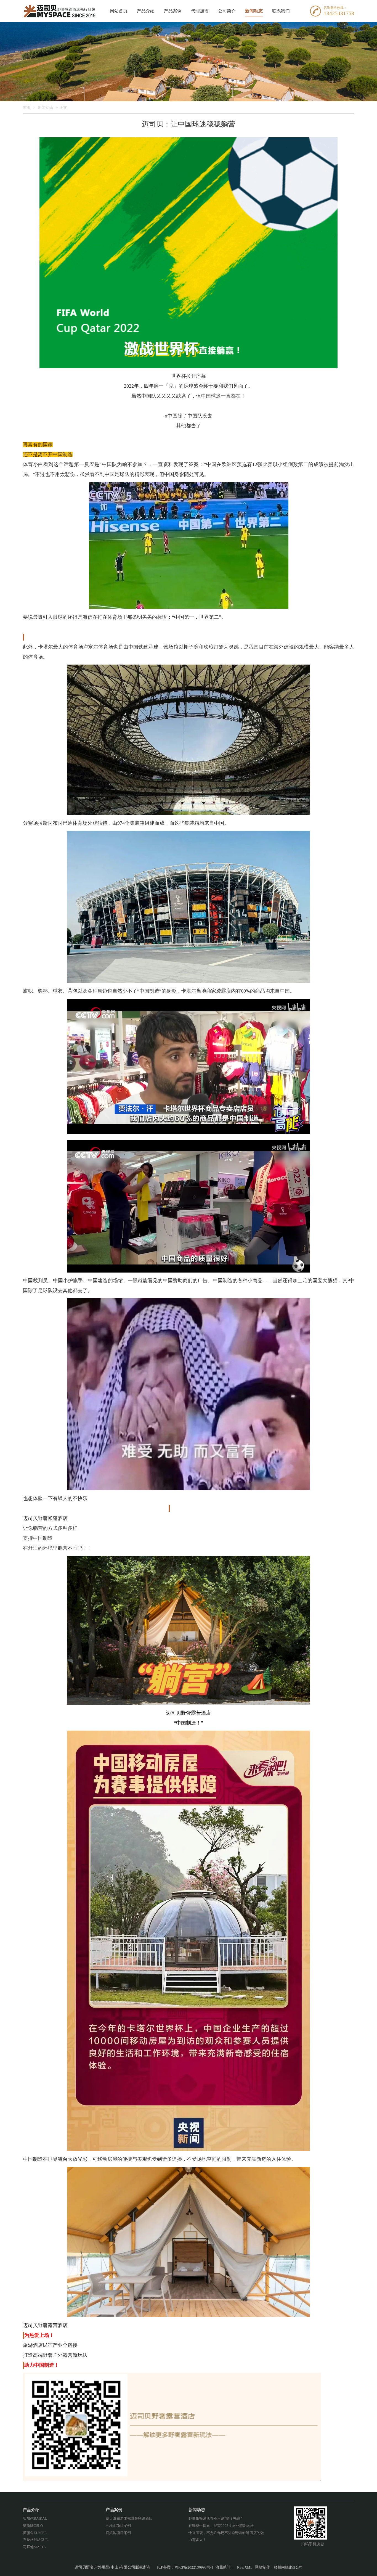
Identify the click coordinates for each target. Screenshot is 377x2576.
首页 (27, 108)
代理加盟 (200, 11)
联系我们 (281, 11)
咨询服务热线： (335, 8)
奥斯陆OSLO (33, 2526)
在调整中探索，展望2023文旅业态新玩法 (221, 2526)
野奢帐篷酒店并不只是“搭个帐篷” (215, 2518)
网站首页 (119, 11)
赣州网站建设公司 (288, 2567)
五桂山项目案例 (118, 2526)
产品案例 (173, 11)
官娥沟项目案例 (118, 2533)
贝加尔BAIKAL (35, 2518)
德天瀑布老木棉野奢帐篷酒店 (129, 2518)
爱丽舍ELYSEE (35, 2533)
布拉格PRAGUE (35, 2540)
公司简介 (227, 11)
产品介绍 (146, 11)
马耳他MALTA (34, 2547)
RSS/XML (245, 2567)
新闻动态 (254, 11)
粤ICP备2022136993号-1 (194, 2567)
